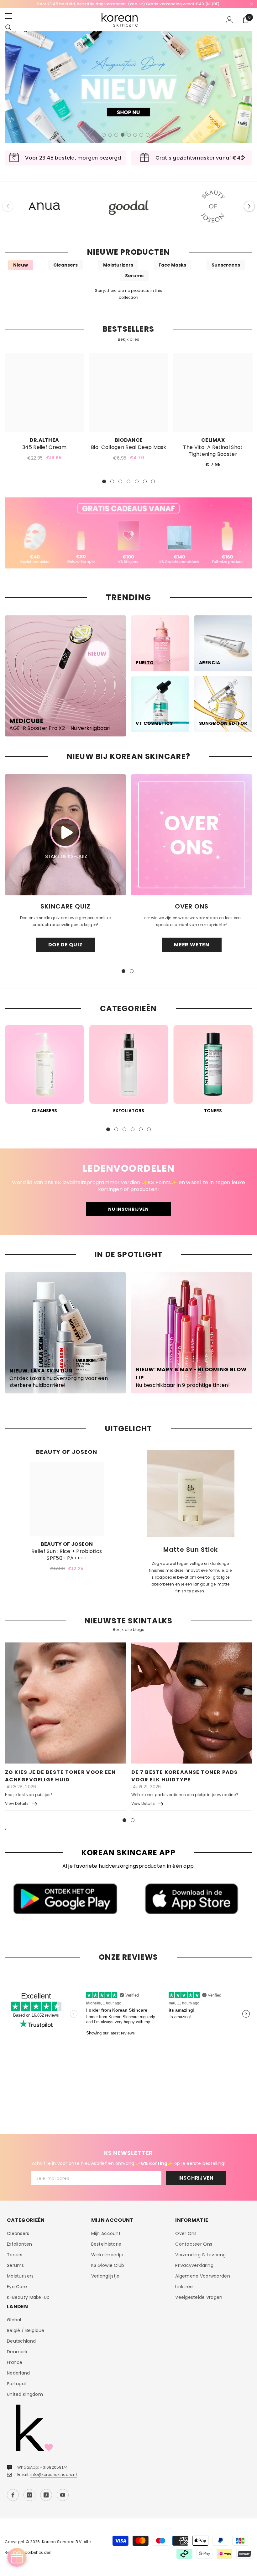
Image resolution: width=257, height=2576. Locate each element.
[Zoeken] (8, 28)
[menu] (8, 16)
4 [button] (123, 135)
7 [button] (141, 135)
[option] (128, 4)
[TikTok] (46, 2495)
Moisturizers (118, 265)
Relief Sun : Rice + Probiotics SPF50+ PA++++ (67, 1555)
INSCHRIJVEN (196, 2178)
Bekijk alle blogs (128, 1630)
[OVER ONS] (192, 835)
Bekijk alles (128, 339)
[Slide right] (243, 158)
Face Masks (172, 265)
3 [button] (116, 135)
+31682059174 (54, 2467)
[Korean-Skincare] (44, 206)
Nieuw (21, 265)
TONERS (213, 1111)
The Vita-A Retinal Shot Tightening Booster (213, 451)
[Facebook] (13, 2495)
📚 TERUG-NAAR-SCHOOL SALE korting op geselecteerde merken (128, 4)
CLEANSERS (44, 1111)
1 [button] (104, 135)
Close (252, 4)
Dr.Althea (45, 440)
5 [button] (129, 135)
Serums (134, 276)
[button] (249, 206)
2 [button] (110, 135)
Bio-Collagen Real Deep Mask (129, 447)
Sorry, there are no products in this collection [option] (129, 294)
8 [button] (148, 135)
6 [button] (135, 135)
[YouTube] (63, 2495)
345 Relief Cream (44, 447)
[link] (128, 533)
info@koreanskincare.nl (54, 2474)
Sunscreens (226, 265)
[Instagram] (29, 2495)
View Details (17, 1803)
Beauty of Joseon (67, 1544)
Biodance (129, 440)
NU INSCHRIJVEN (128, 1209)
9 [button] (154, 135)
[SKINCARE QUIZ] (65, 835)
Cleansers (66, 265)
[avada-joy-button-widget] (17, 2557)
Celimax (213, 440)
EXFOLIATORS (129, 1111)
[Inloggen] (229, 20)
